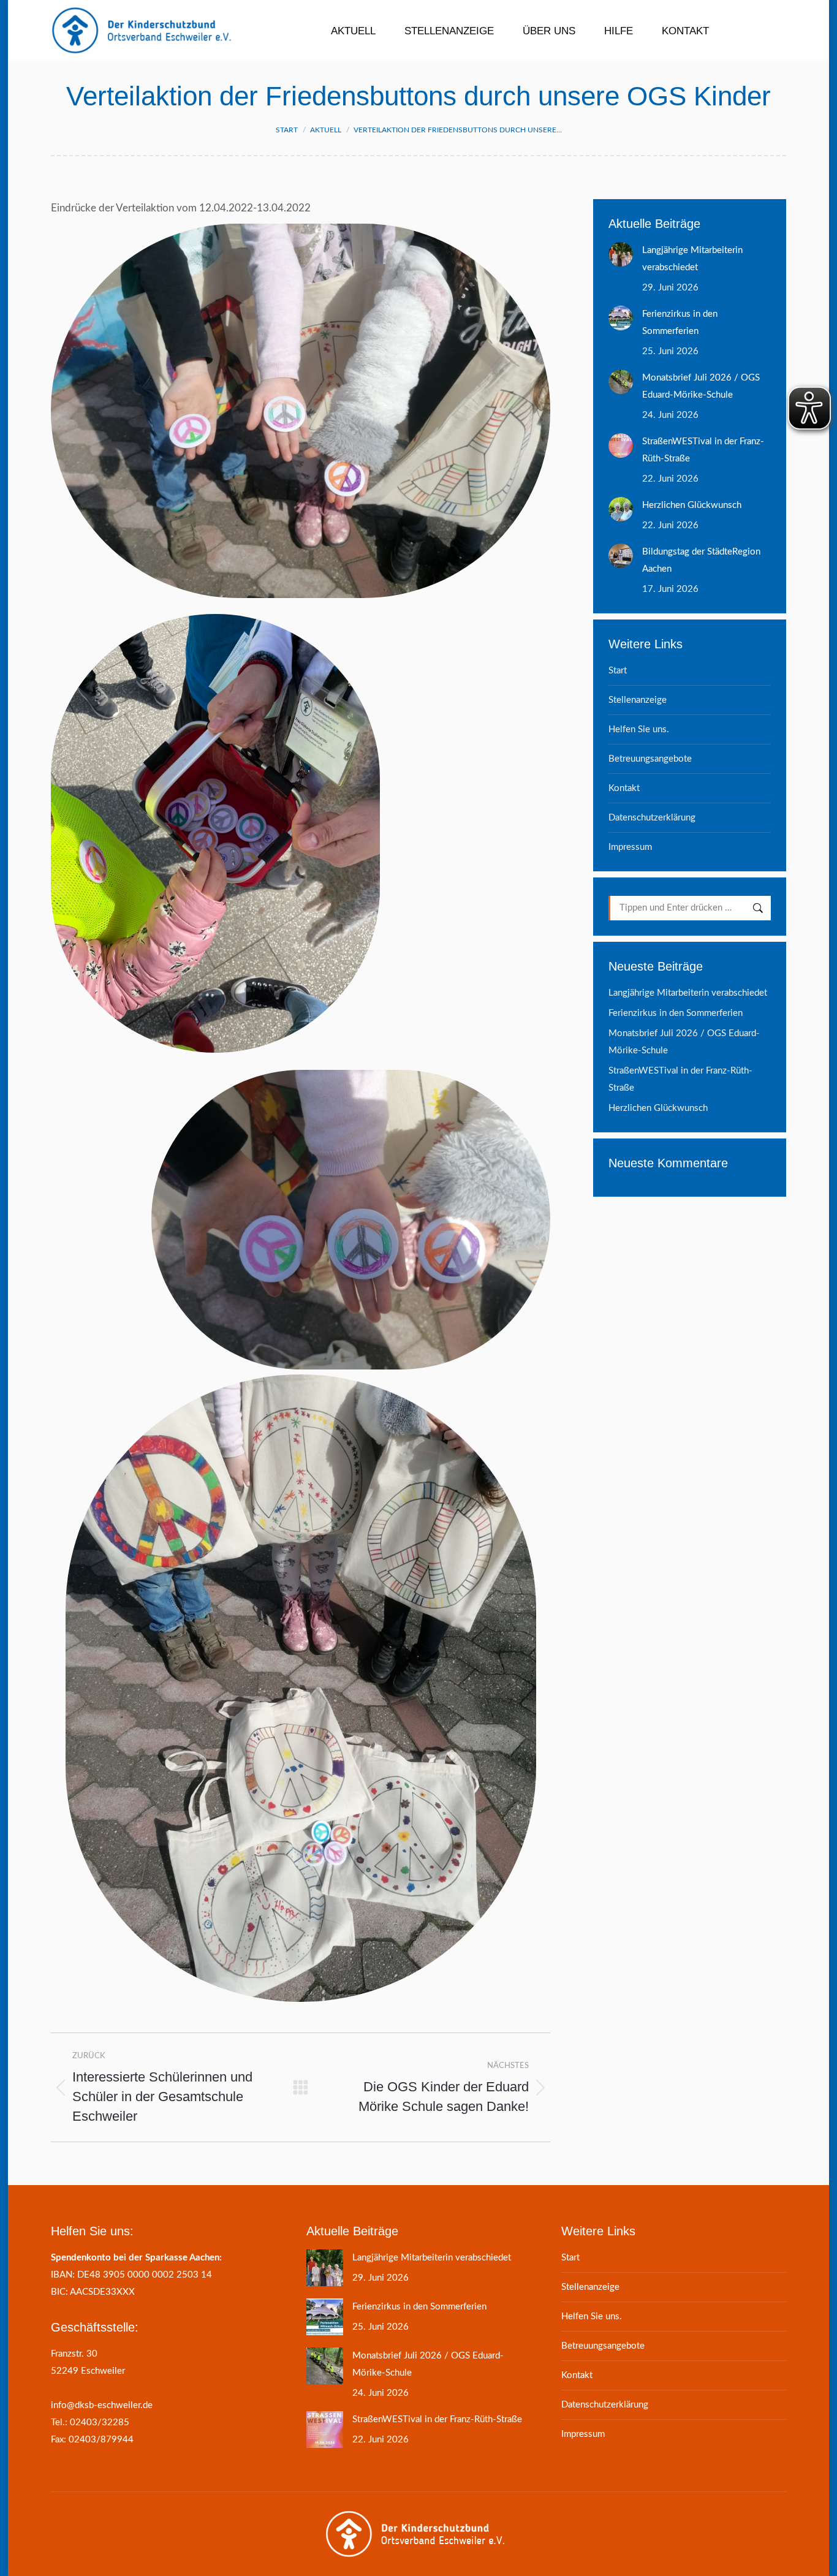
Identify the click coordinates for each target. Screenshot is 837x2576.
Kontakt (624, 788)
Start (618, 671)
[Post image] (621, 254)
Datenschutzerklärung (652, 818)
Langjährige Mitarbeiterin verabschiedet (692, 259)
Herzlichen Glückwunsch (692, 505)
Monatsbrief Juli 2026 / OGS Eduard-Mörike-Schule (701, 386)
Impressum (630, 847)
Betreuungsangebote (650, 759)
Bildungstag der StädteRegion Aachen (701, 560)
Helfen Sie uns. (639, 729)
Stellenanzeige (638, 700)
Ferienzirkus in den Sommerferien (680, 323)
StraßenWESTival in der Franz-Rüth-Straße (703, 450)
